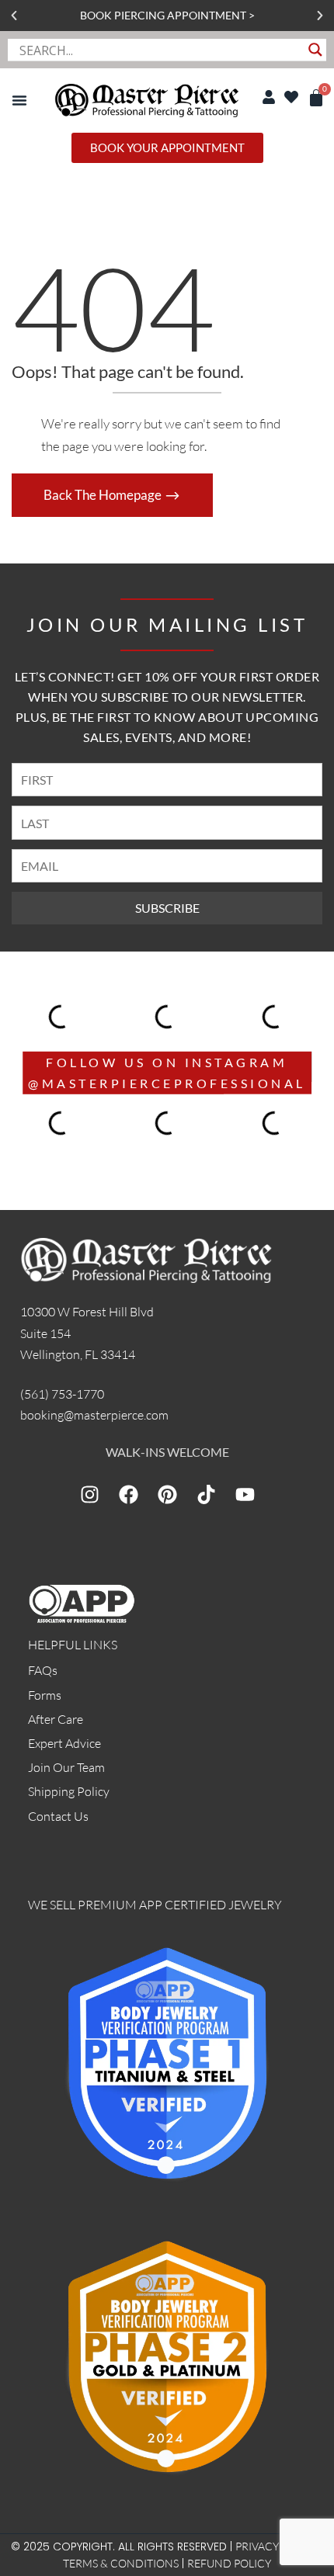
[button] (14, 16)
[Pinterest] (167, 1495)
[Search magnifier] (315, 50)
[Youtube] (245, 1495)
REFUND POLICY (229, 2563)
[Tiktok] (206, 1495)
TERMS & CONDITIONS (121, 2563)
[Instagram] (89, 1495)
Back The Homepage (104, 495)
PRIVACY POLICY (277, 2546)
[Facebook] (128, 1495)
